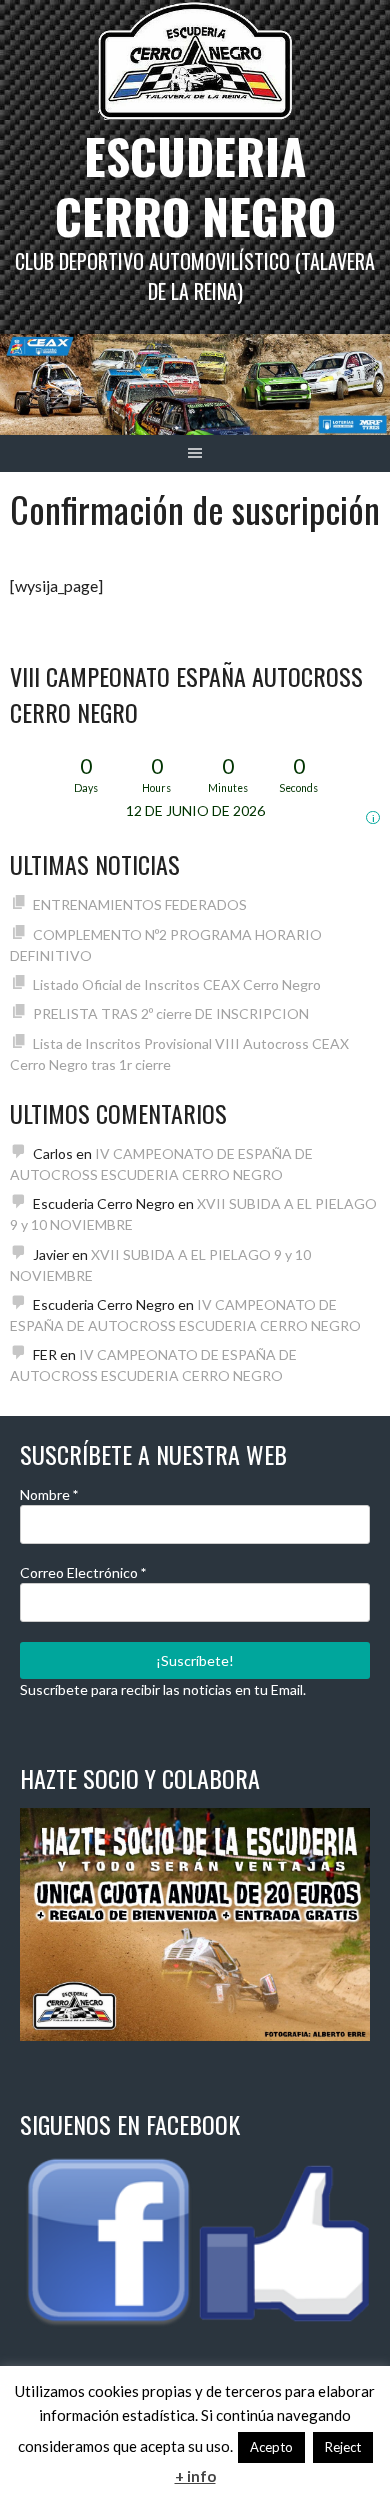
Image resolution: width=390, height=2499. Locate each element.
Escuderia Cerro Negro (195, 185)
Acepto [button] (271, 2447)
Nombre (49, 1494)
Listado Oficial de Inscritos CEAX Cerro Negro (177, 984)
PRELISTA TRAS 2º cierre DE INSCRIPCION (171, 1013)
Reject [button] (343, 2447)
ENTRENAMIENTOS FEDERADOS (140, 904)
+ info (195, 2476)
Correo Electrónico (83, 1572)
